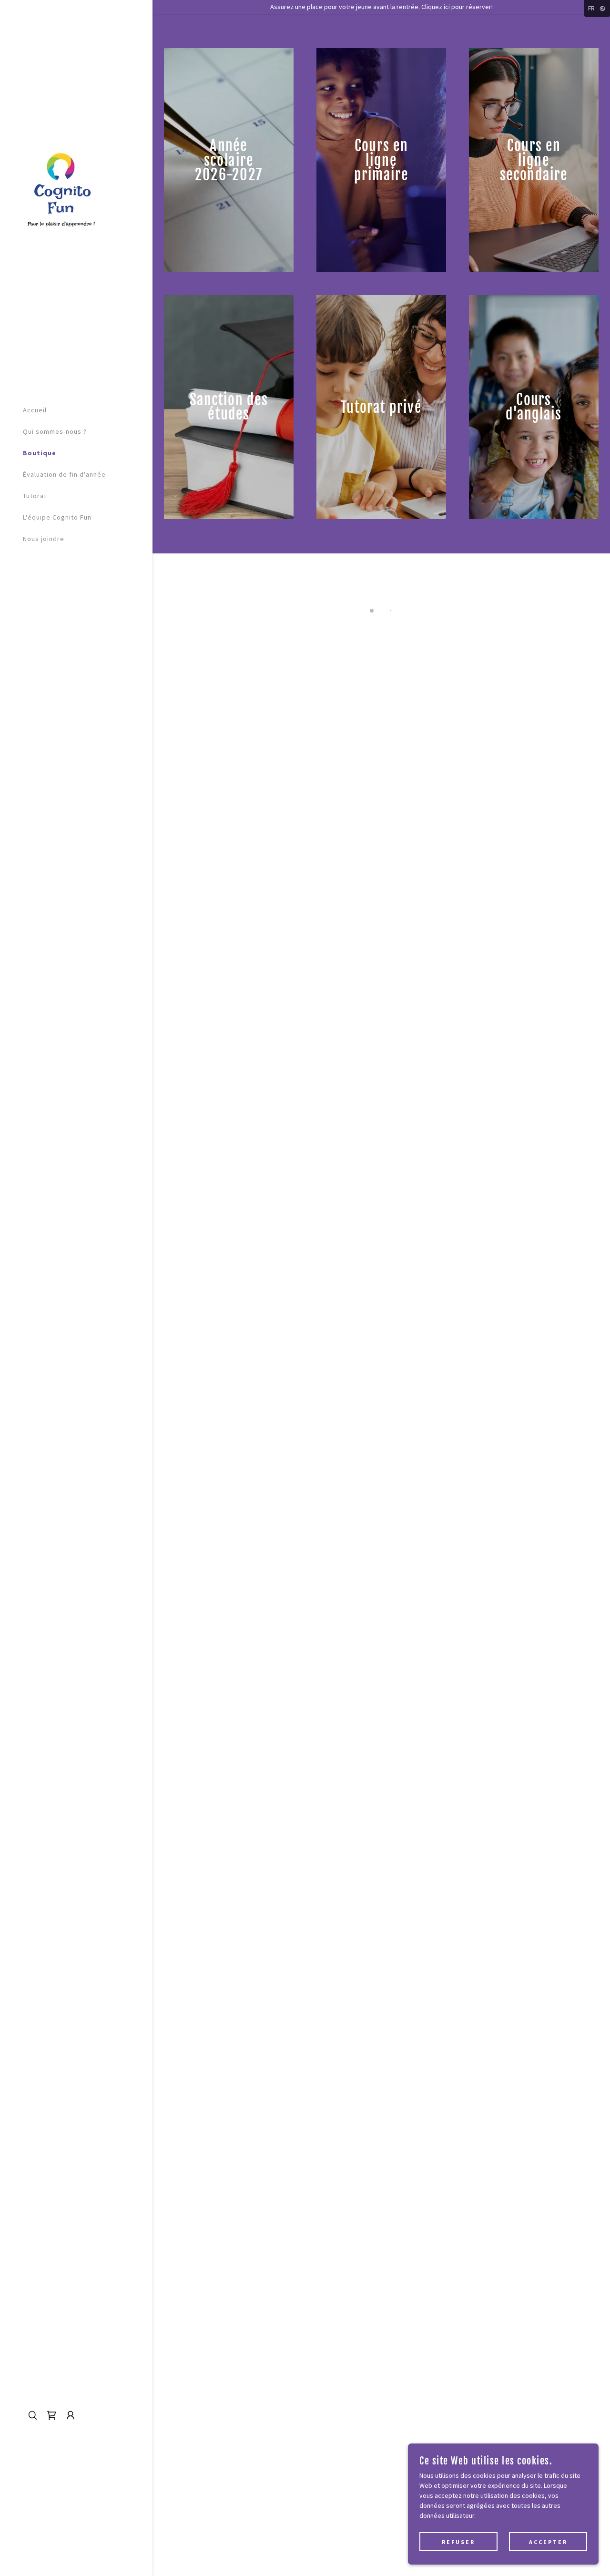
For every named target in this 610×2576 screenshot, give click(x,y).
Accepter (548, 2542)
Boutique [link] (40, 453)
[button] (51, 2415)
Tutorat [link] (35, 496)
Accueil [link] (35, 410)
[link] (60, 188)
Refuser (458, 2542)
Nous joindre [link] (44, 539)
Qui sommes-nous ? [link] (55, 431)
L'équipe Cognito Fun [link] (57, 517)
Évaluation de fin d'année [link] (64, 474)
